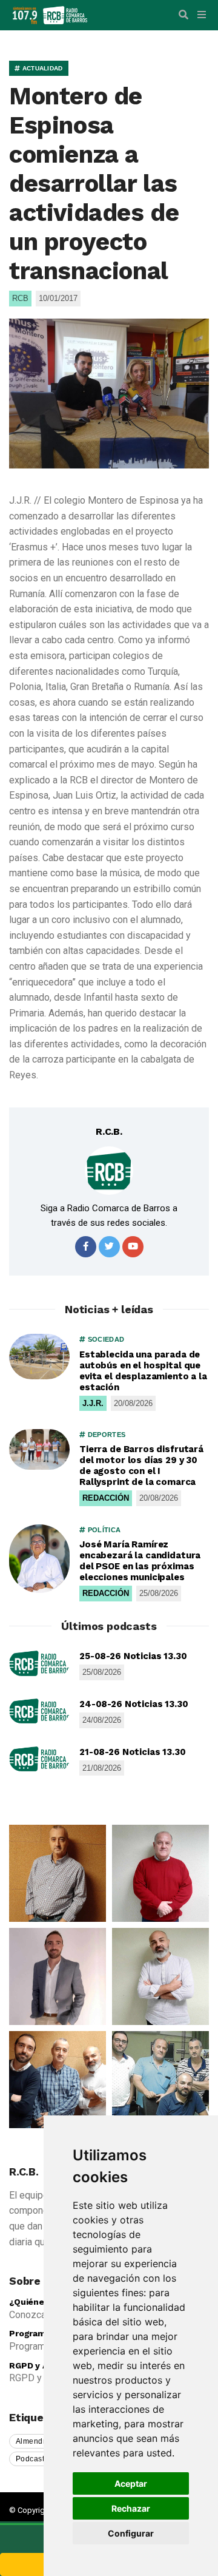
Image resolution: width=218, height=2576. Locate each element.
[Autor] (109, 1171)
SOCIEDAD (105, 1339)
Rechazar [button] (131, 2508)
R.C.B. (109, 1131)
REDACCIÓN (106, 1498)
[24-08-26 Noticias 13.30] (39, 1711)
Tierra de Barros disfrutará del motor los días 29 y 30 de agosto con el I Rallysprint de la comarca (141, 1465)
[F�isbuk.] (86, 1247)
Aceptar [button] (131, 2483)
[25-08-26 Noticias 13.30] (39, 1663)
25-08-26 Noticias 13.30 (133, 1656)
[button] (183, 15)
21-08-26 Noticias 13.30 (133, 1752)
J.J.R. (93, 1403)
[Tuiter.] (109, 1247)
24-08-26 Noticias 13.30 (134, 1704)
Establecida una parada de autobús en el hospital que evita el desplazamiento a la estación (143, 1371)
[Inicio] (65, 14)
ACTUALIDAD (41, 68)
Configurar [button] (131, 2533)
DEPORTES (105, 1435)
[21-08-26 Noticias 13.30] (39, 1759)
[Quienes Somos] (58, 1873)
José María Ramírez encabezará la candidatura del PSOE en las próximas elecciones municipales (140, 1561)
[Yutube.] (133, 1247)
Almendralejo (40, 2441)
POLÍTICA (103, 1530)
